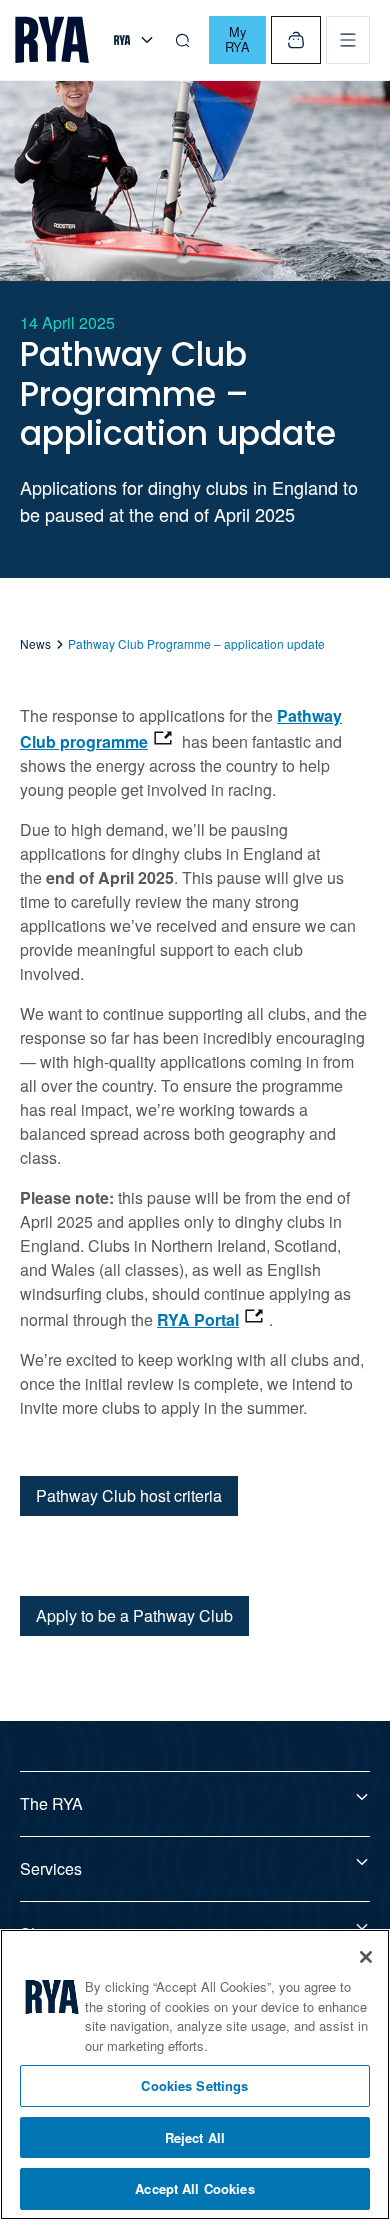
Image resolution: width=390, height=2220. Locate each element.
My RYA (237, 39)
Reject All (195, 2137)
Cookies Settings (194, 2085)
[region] (195, 2074)
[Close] (366, 1957)
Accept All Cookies (194, 2188)
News (35, 643)
